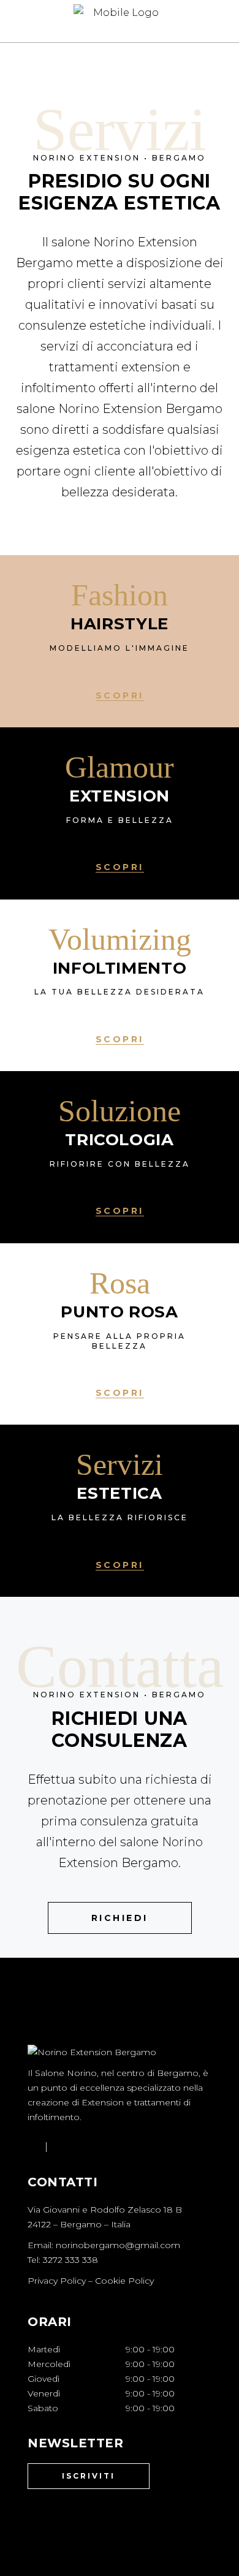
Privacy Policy (57, 2281)
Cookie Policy (124, 2281)
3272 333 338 (70, 2260)
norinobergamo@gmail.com (118, 2245)
